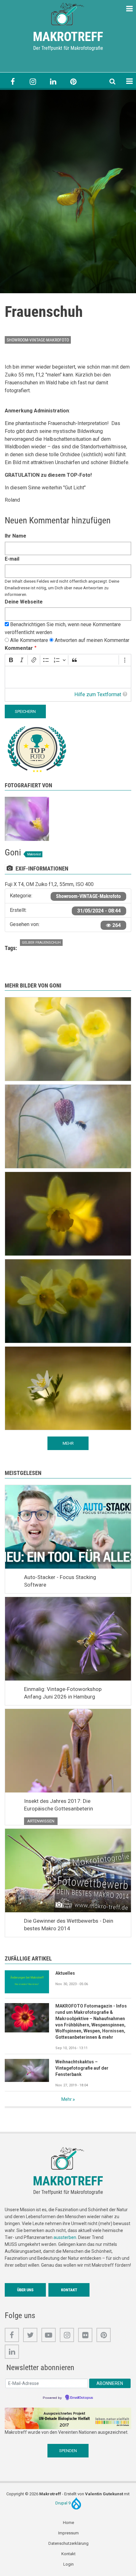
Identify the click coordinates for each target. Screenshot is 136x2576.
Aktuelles (65, 1973)
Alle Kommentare (29, 640)
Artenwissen (41, 1821)
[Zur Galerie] (68, 14)
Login (68, 2564)
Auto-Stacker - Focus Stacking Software (60, 1581)
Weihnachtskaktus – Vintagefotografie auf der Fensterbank (82, 2068)
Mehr (67, 2099)
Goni (13, 852)
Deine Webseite (24, 602)
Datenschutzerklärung (68, 2543)
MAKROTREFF (68, 37)
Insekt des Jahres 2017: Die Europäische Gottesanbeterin (59, 1805)
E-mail (12, 559)
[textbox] (68, 677)
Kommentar (19, 648)
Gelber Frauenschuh (41, 943)
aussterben (65, 2237)
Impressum (68, 2533)
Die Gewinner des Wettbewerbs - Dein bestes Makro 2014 (69, 1925)
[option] (68, 192)
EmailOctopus (82, 2398)
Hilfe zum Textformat (98, 694)
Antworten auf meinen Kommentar (92, 640)
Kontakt (69, 2290)
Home (68, 2523)
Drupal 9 (63, 2503)
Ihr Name (15, 536)
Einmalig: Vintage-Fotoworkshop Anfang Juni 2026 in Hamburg (63, 1693)
